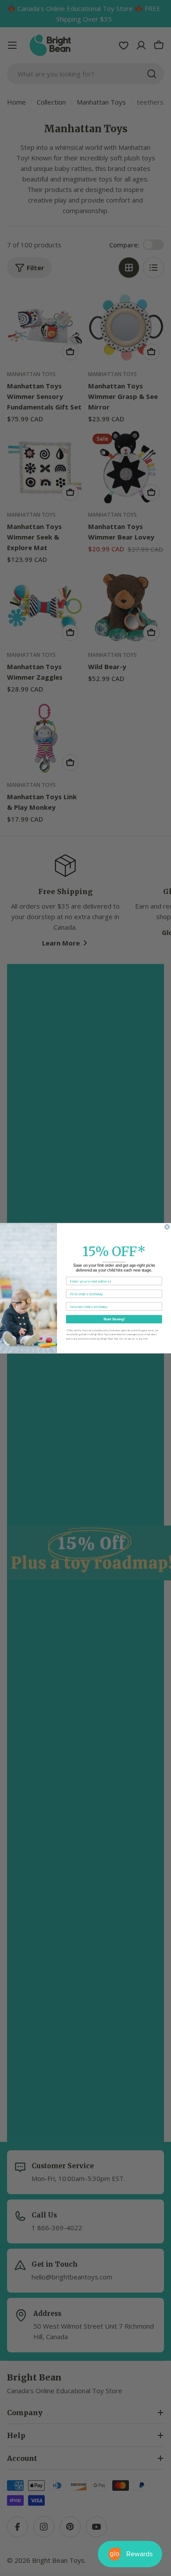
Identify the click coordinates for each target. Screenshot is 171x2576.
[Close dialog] (167, 1227)
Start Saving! (114, 1319)
